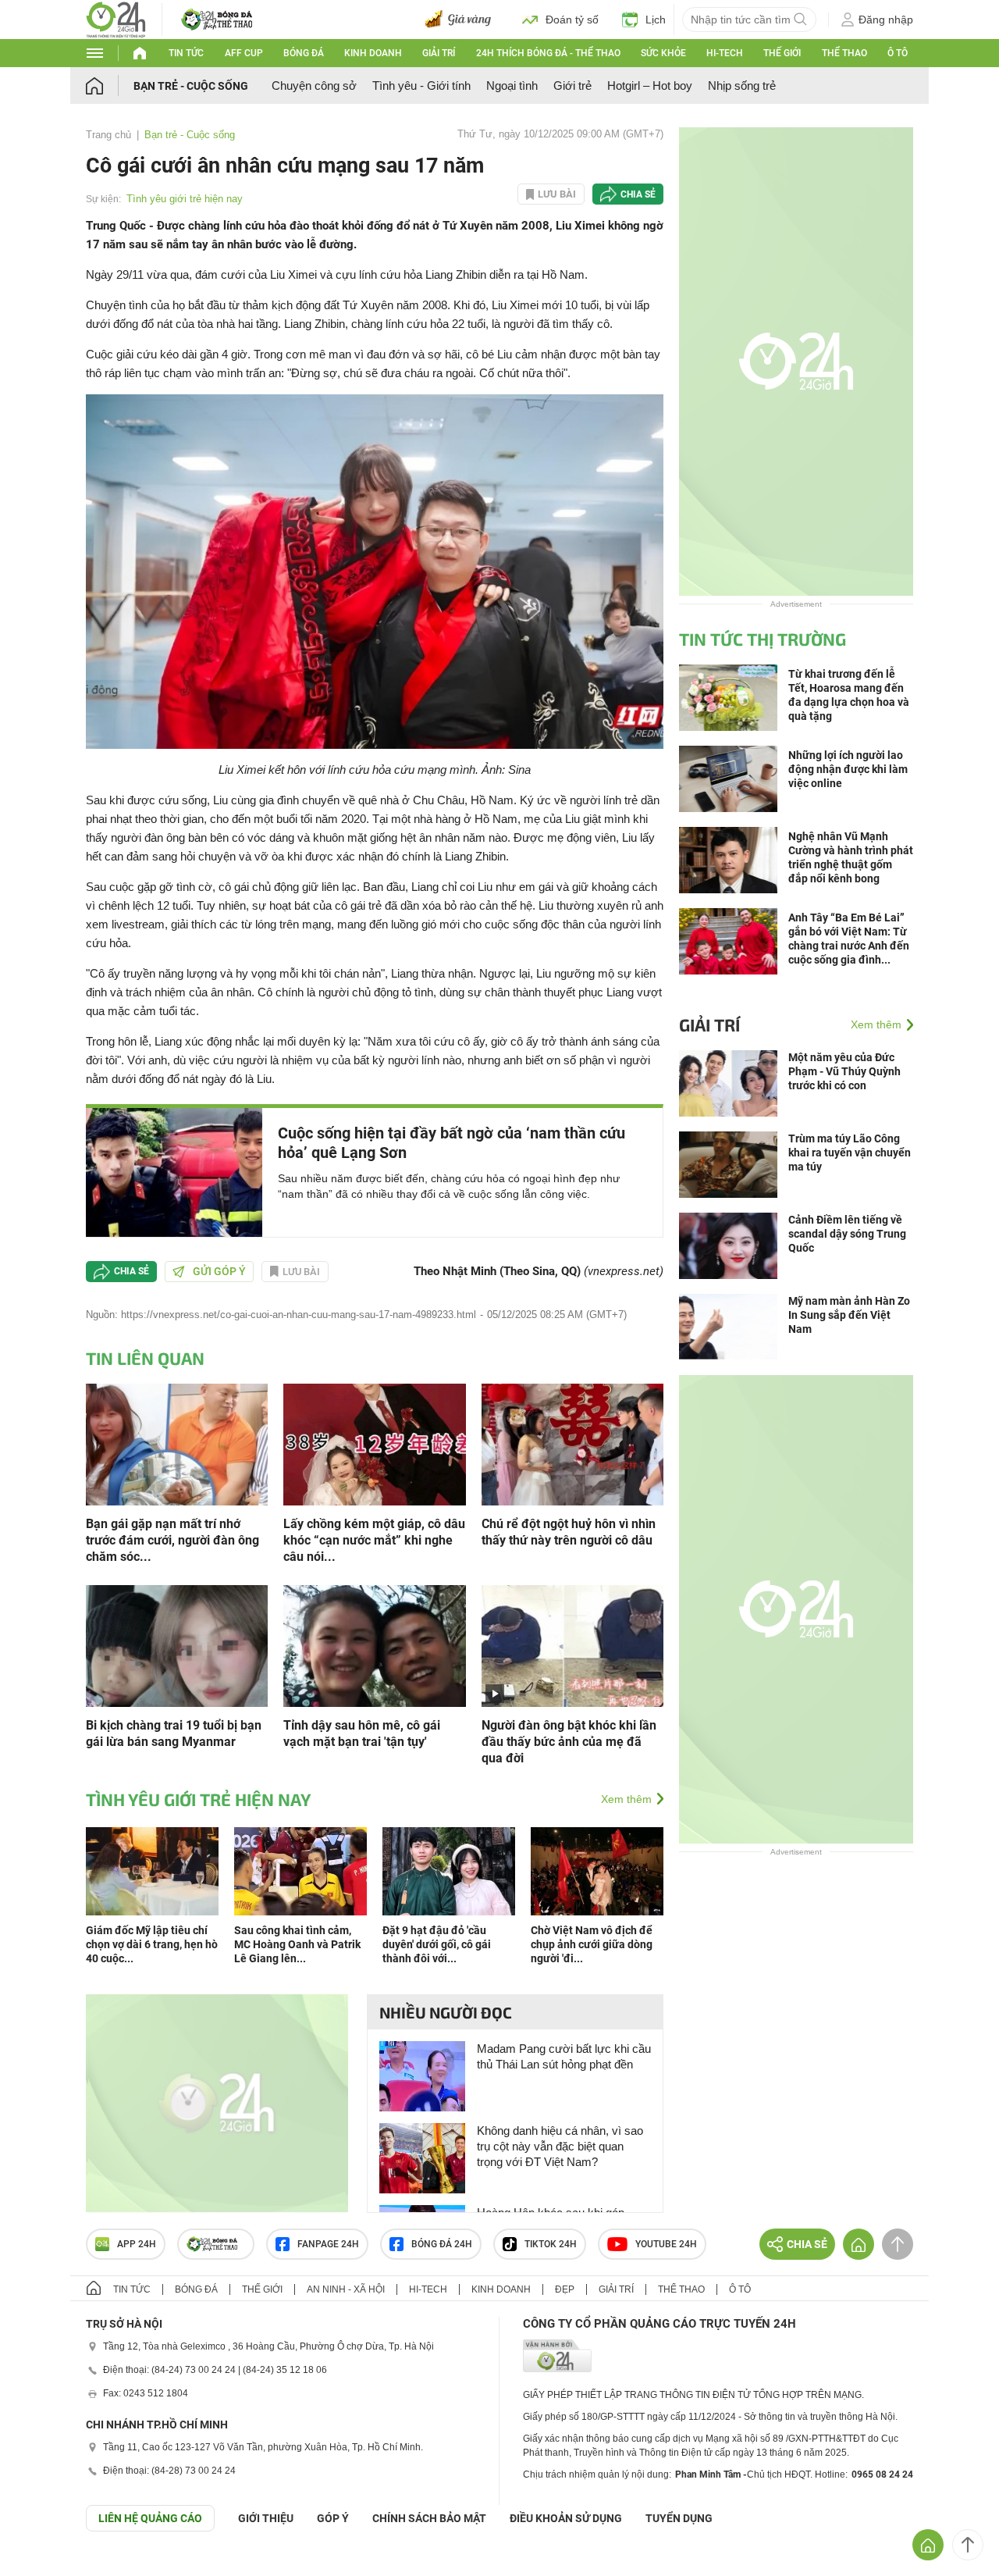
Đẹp (565, 2289)
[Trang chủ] (110, 86)
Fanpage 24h (328, 2244)
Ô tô (898, 53)
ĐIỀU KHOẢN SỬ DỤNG (566, 2518)
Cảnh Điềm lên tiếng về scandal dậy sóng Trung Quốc (847, 1234)
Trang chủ (108, 135)
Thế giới (782, 53)
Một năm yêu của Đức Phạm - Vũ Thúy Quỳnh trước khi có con (844, 1071)
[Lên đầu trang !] (968, 2545)
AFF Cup (244, 53)
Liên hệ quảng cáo (150, 2518)
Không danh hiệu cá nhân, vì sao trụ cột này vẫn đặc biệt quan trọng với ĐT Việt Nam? (560, 2146)
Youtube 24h (666, 2244)
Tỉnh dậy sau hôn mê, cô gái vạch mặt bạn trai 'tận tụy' (362, 1733)
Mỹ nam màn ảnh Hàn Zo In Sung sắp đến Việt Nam (849, 1315)
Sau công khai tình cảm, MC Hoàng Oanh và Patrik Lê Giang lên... (297, 1944)
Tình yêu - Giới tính (421, 86)
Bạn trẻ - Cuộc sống (191, 86)
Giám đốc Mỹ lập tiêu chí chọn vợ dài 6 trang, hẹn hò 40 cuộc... (152, 1944)
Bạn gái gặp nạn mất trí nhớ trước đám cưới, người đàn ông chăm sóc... (172, 1540)
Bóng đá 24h (442, 2244)
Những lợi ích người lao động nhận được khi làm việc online (848, 769)
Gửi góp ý (219, 1271)
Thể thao (844, 53)
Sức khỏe (663, 53)
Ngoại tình (512, 86)
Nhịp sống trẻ (742, 86)
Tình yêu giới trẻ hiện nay (185, 199)
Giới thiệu (266, 2518)
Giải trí (439, 53)
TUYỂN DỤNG (679, 2518)
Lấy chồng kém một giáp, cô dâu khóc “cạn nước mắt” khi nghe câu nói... (374, 1540)
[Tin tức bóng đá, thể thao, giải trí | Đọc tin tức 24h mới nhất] (116, 18)
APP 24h (137, 2244)
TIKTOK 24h (551, 2244)
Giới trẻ (572, 86)
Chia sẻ (638, 194)
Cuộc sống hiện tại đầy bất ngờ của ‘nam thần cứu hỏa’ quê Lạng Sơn (452, 1143)
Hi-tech (725, 53)
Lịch (656, 20)
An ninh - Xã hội (346, 2289)
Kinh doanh (373, 53)
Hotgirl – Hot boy (650, 86)
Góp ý (333, 2518)
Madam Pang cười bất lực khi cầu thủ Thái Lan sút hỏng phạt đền (564, 2056)
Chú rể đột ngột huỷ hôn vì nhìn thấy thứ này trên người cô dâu (569, 1532)
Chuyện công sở (314, 86)
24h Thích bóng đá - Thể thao (548, 53)
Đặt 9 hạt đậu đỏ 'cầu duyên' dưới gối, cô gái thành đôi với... (437, 1944)
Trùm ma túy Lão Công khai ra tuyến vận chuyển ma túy (850, 1153)
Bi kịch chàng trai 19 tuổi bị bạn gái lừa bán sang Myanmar (174, 1733)
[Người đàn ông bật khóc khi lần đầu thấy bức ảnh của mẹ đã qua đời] (572, 1645)
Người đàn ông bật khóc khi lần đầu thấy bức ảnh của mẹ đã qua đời (569, 1742)
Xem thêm (626, 1799)
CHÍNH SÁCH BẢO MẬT (429, 2518)
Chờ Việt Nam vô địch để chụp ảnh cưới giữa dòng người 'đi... (592, 1944)
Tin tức (186, 53)
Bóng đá (304, 53)
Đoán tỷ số (572, 20)
